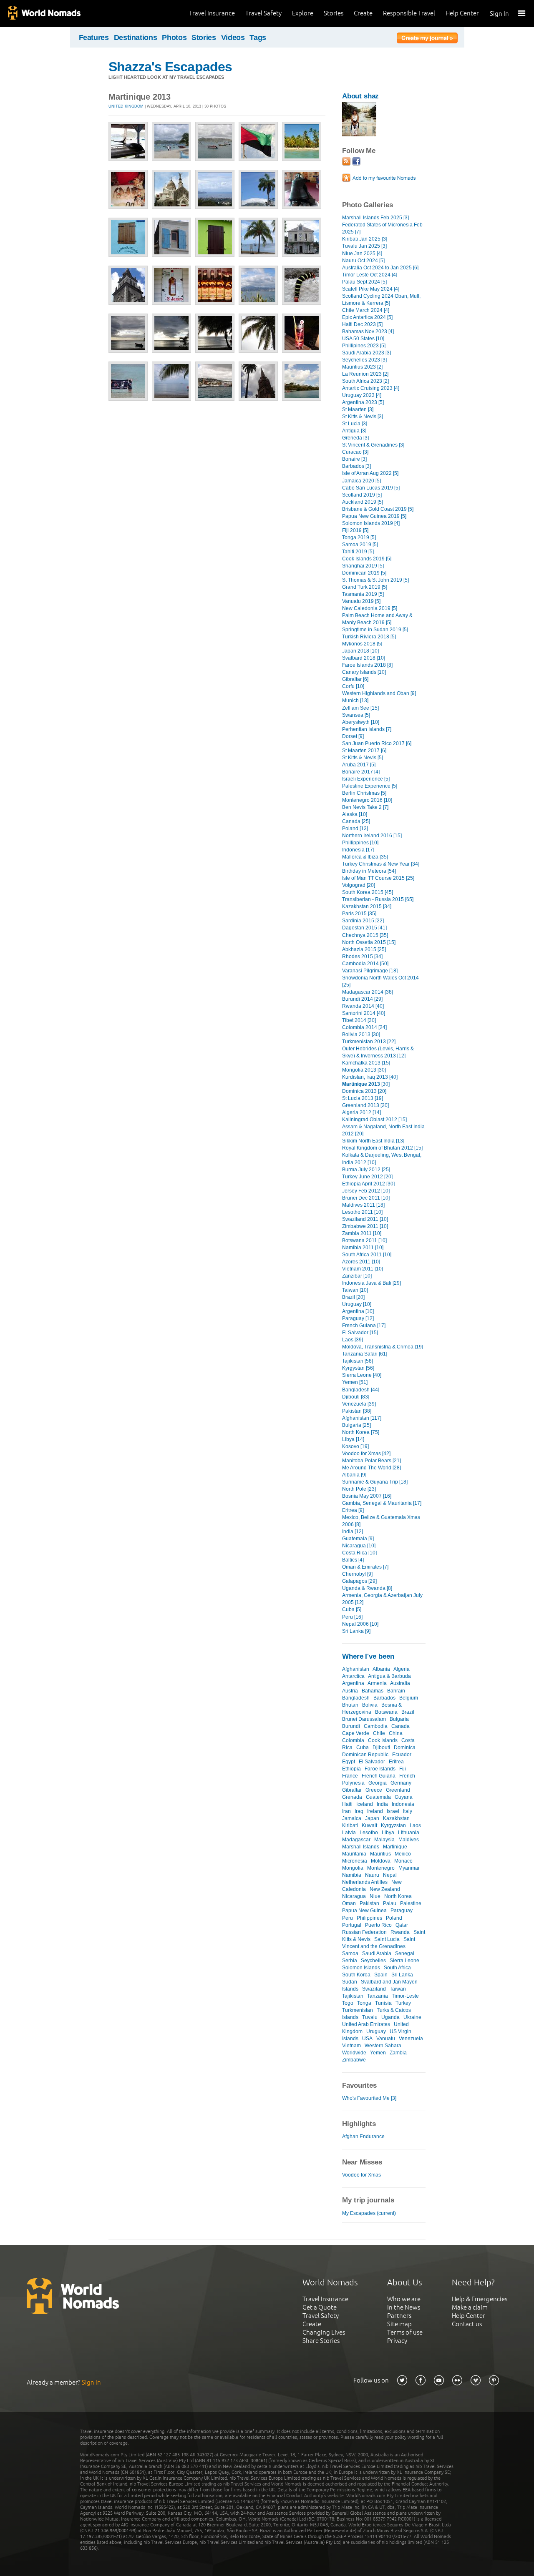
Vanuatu (386, 2039)
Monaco (403, 1861)
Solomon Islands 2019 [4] (371, 523)
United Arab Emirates (366, 2024)
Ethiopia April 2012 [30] (368, 1184)
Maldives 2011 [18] (363, 1205)
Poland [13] (355, 829)
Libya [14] (353, 1439)
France (350, 1776)
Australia (400, 1683)
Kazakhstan (396, 1818)
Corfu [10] (353, 686)
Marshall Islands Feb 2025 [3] (375, 218)
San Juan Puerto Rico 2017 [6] (377, 743)
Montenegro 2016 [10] (367, 800)
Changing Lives (324, 2332)
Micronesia (355, 1861)
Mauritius (380, 1854)
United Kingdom (126, 106)
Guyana (404, 1797)
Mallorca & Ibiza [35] (365, 857)
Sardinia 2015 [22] (363, 921)
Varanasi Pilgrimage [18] (370, 971)
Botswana (386, 1712)
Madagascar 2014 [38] (368, 992)
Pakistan (369, 1903)
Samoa (350, 1953)
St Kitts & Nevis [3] (363, 417)
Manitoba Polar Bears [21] (372, 1461)
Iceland (365, 1804)
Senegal (405, 1953)
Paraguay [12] (358, 1318)
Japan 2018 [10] (360, 651)
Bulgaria (399, 1719)
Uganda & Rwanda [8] (367, 1588)
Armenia (377, 1683)
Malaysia (384, 1840)
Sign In (499, 14)
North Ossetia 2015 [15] (369, 942)
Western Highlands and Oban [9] (379, 693)
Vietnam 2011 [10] (363, 1269)
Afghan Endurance (363, 2137)
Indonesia (403, 1804)
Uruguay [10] (357, 1304)
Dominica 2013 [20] (364, 1091)
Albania (381, 1669)
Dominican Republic (365, 1755)
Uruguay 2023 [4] (362, 395)
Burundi (351, 1726)
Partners (399, 2316)
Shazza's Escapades (170, 67)
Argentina (353, 1683)
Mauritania (354, 1854)
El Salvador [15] (360, 1333)
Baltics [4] (353, 1560)
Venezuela (411, 2039)
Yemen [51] (355, 1382)
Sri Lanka (402, 1975)
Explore (303, 13)
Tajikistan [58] (358, 1361)
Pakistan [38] (357, 1411)
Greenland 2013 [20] (365, 1105)
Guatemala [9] (358, 1539)
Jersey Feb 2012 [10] (366, 1191)
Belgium (409, 1698)
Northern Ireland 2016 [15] (372, 836)
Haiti (347, 1804)
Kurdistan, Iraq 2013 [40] (370, 1077)
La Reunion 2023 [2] (365, 374)
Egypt (349, 1762)
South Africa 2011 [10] (367, 1255)
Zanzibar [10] (357, 1276)
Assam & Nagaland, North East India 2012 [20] (383, 1130)
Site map (399, 2324)
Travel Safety (263, 13)
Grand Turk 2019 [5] (365, 587)
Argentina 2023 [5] (363, 402)
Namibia (352, 1875)
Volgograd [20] (359, 885)
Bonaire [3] (354, 459)
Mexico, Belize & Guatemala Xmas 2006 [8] (381, 1521)
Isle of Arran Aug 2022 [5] (370, 473)
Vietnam (351, 2046)
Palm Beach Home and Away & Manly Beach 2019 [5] (377, 619)
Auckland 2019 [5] (363, 502)
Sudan (350, 1982)
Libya (388, 1833)
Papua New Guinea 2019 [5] (374, 516)
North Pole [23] (359, 1489)
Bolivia (370, 1705)
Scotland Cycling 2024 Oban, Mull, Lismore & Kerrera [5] (381, 300)
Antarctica (353, 1676)
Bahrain (396, 1691)
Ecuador (402, 1755)
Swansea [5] (356, 715)
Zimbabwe (354, 2060)
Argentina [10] (358, 1311)
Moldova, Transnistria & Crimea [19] (383, 1347)
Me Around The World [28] (372, 1468)
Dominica (405, 1747)
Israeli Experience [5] (366, 779)
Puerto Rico (378, 1925)
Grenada (352, 1797)
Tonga (364, 2003)
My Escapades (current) (369, 2213)
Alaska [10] (355, 814)
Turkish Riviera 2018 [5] (369, 637)
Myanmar (409, 1868)
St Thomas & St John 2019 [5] (375, 580)
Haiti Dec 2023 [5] (362, 324)
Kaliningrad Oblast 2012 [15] (374, 1120)
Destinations (136, 38)
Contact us (467, 2324)
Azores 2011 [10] (361, 1262)
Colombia (353, 1740)
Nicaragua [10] (359, 1546)
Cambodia (376, 1726)
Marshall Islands (361, 1847)
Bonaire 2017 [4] (361, 772)
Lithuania (409, 1833)
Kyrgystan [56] (358, 1368)
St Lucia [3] (355, 424)
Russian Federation (364, 1932)
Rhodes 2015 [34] (362, 957)
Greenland (398, 1790)
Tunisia (383, 2003)
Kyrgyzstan (393, 1825)
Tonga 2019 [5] (359, 537)
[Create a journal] (427, 39)
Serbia (350, 1961)
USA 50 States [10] (363, 339)
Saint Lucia (387, 1939)
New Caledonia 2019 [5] (370, 608)
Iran (346, 1811)
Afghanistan (356, 1669)
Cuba (363, 1747)
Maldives (409, 1840)
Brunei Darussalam (364, 1719)
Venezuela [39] (359, 1404)
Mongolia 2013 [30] (364, 1070)
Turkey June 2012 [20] (367, 1177)
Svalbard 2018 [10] (364, 658)
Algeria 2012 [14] (361, 1112)
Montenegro (381, 1868)
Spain (381, 1975)
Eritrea (396, 1762)
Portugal (352, 1925)
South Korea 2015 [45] (368, 892)
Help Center (462, 13)
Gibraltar (352, 1790)
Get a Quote (320, 2307)
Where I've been (368, 1656)
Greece (374, 1790)
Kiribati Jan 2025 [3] (365, 239)
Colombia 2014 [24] (364, 1027)
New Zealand (385, 1889)
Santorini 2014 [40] (364, 1013)
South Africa (397, 1968)
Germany (401, 1783)
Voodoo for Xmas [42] (366, 1454)
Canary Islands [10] (364, 672)
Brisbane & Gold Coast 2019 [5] (378, 509)
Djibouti (381, 1747)
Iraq (359, 1811)
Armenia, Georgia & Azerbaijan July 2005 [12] (382, 1599)
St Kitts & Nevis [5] (363, 758)
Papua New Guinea (364, 1911)
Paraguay (402, 1911)
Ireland (375, 1811)
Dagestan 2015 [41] (364, 928)
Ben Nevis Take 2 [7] (365, 807)
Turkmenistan (358, 2010)
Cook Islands (383, 1740)
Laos (415, 1825)
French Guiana (379, 1776)
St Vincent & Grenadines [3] (373, 445)
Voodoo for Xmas (361, 2175)
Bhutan (350, 1705)
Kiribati (350, 1825)
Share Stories (321, 2341)
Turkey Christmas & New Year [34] (381, 864)
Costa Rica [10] (359, 1553)
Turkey (403, 2003)
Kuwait (369, 1825)
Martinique (395, 1847)
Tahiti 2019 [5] (358, 552)
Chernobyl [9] (357, 1574)
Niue (375, 1896)
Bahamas (373, 1691)
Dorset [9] (353, 736)
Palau (390, 1903)
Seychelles (373, 1961)
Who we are (404, 2299)
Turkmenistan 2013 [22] (369, 1042)
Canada (400, 1726)
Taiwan (398, 1989)
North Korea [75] (361, 1432)
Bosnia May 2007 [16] (367, 1496)
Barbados (384, 1698)
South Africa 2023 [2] (365, 381)
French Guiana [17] (364, 1326)
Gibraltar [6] (355, 679)
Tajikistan (353, 1996)
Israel (393, 1811)
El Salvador (372, 1762)
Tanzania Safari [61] (365, 1354)
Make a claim (470, 2307)
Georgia (378, 1783)
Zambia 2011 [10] (362, 1233)
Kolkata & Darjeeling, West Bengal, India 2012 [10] (382, 1159)
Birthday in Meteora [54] (369, 871)
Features (94, 38)
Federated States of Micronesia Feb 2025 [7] (382, 228)
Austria (350, 1691)
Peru (348, 1918)
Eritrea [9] (353, 1510)
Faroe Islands (380, 1769)
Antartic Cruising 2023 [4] (371, 388)
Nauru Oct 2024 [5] (363, 261)
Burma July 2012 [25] (366, 1170)
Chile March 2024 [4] (366, 310)
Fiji (403, 1769)
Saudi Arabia (377, 1953)
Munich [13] (355, 700)
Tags (258, 38)
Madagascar (356, 1840)
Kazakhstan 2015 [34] (367, 906)
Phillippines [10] (360, 843)
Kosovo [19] (355, 1446)
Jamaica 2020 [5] (361, 481)
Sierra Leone (404, 1961)
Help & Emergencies (480, 2299)
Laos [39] (353, 1340)
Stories (334, 13)
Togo (348, 2003)
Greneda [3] (355, 438)
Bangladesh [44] (361, 1390)
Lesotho (369, 1833)
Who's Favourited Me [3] (369, 2098)
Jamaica (352, 1818)
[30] (366, 1084)
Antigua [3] (354, 431)
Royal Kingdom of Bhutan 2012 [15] (382, 1148)
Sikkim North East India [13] (373, 1141)
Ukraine (412, 2017)
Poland (394, 1918)
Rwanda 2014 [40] (363, 1006)
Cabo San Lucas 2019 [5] (371, 488)
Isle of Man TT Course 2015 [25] (378, 878)
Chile (379, 1733)
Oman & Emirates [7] (365, 1567)
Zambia (398, 2053)
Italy (408, 1811)
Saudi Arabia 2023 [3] (366, 353)
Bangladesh (356, 1698)
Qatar (402, 1925)
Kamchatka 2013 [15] (366, 1063)
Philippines (369, 1918)
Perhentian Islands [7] (367, 729)
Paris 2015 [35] (359, 914)
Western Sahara (383, 2046)
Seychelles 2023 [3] (364, 360)
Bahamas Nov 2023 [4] (368, 331)
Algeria (402, 1669)
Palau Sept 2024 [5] (364, 282)
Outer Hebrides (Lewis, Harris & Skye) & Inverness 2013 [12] (378, 1052)
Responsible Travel (409, 13)
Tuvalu (370, 2017)
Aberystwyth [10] (361, 722)
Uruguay (376, 2031)
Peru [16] (352, 1617)
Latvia (349, 1833)
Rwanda (400, 1932)
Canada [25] (356, 821)
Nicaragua (354, 1896)
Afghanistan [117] (362, 1418)
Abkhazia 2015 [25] (364, 949)
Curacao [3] (355, 452)
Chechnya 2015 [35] (365, 935)
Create (363, 13)
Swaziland (374, 1989)
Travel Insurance (212, 13)
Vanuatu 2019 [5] (361, 601)
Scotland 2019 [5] (362, 495)
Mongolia (353, 1868)
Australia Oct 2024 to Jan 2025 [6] (380, 268)
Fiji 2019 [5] (355, 530)
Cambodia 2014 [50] (365, 964)
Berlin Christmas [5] (364, 793)
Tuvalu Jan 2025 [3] (364, 246)
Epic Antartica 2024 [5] (367, 317)
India (382, 1804)
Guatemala (378, 1797)
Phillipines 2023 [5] (364, 346)
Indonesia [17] (358, 850)
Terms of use (405, 2332)
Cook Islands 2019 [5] (367, 559)
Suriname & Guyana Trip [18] (375, 1482)
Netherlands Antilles (365, 1882)
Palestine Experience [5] (370, 786)
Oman (349, 1903)
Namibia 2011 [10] (363, 1248)
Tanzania (378, 1996)
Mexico (403, 1854)
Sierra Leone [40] (362, 1375)
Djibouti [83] (356, 1397)
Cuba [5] (352, 1609)
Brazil (408, 1712)
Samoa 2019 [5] (360, 545)
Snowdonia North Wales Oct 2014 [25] (380, 981)
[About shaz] (359, 134)
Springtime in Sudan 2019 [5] (375, 630)
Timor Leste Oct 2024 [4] (370, 275)
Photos (174, 38)
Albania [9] (354, 1475)
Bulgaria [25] (356, 1425)
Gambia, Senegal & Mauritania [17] (382, 1503)
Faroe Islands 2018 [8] (367, 665)
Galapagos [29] (359, 1581)
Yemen (378, 2053)
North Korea (398, 1896)
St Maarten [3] (358, 409)
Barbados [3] (356, 466)
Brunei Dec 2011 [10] (366, 1198)
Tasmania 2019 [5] (363, 594)
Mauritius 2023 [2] (362, 367)
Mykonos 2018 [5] (362, 644)
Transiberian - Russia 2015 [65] (378, 899)
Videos (233, 38)
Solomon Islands (361, 1968)
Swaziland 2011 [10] (365, 1219)
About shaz (360, 96)
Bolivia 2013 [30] (361, 1034)
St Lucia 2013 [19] (363, 1098)
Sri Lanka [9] (356, 1631)
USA (367, 2039)
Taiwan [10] (355, 1290)
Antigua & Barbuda (389, 1676)
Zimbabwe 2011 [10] (365, 1226)
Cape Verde (356, 1733)
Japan (372, 1818)
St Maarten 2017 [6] (364, 751)
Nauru (372, 1875)
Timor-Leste (405, 1996)
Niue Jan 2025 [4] (362, 254)
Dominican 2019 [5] (364, 573)
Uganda (390, 2017)
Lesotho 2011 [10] (362, 1212)
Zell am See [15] (360, 708)
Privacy (397, 2341)
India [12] (353, 1532)
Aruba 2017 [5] (359, 765)
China (396, 1733)
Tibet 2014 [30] (359, 1020)
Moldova (381, 1861)
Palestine (411, 1903)
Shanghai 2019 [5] (363, 566)
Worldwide (354, 2053)
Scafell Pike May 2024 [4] (371, 289)
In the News (404, 2307)
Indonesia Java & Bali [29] (372, 1283)
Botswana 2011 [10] (364, 1240)
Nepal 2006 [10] (360, 1624)
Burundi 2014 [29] (362, 999)
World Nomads (44, 14)
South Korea (356, 1975)
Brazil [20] (353, 1297)
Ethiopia (351, 1769)
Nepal (390, 1875)
